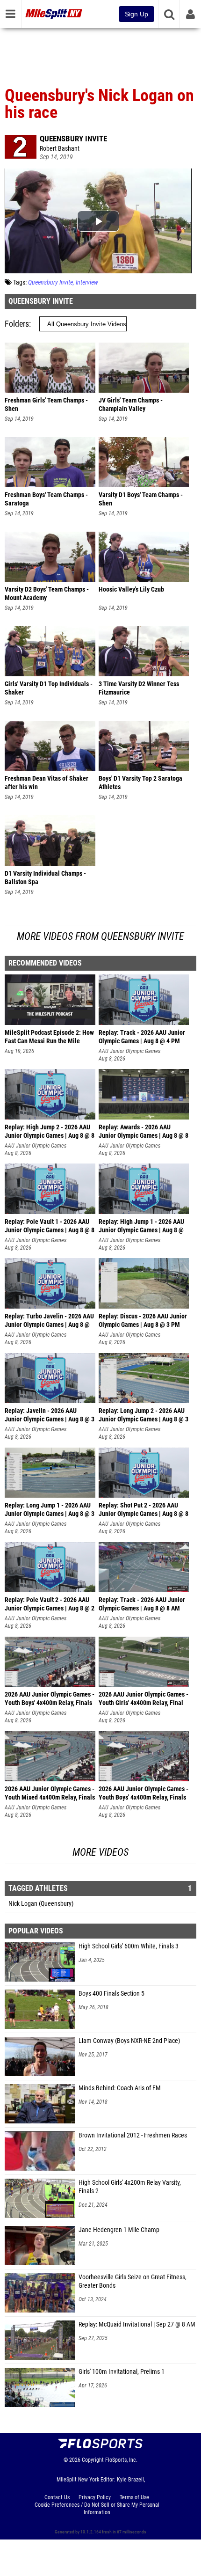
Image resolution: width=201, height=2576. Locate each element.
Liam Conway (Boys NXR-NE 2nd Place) (129, 2041)
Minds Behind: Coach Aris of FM (120, 2088)
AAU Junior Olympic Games (129, 1051)
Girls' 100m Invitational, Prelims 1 (122, 2372)
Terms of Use (134, 2497)
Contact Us (57, 2497)
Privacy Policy (95, 2497)
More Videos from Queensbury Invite (100, 936)
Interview (87, 282)
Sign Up (136, 14)
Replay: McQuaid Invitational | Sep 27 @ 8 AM (137, 2324)
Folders (17, 324)
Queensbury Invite (73, 139)
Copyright (93, 2460)
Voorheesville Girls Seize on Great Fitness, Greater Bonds (133, 2281)
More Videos (100, 1852)
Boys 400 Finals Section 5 (111, 1994)
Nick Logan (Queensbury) (41, 1904)
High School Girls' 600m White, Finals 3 (129, 1946)
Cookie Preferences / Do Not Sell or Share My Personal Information (97, 2509)
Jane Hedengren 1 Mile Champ (119, 2230)
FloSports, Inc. (121, 2460)
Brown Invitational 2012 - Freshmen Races (133, 2135)
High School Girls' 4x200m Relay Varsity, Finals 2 (130, 2187)
